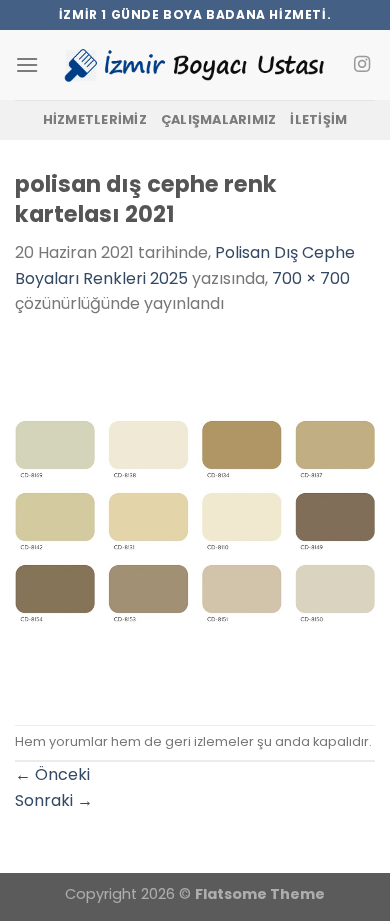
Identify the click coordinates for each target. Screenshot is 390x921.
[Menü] (27, 64)
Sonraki (54, 800)
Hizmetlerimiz (95, 119)
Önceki (52, 774)
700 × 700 (311, 278)
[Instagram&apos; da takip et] (362, 65)
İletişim (318, 119)
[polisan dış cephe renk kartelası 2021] (195, 519)
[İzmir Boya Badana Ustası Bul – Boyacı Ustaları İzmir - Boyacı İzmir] (195, 64)
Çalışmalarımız (219, 119)
